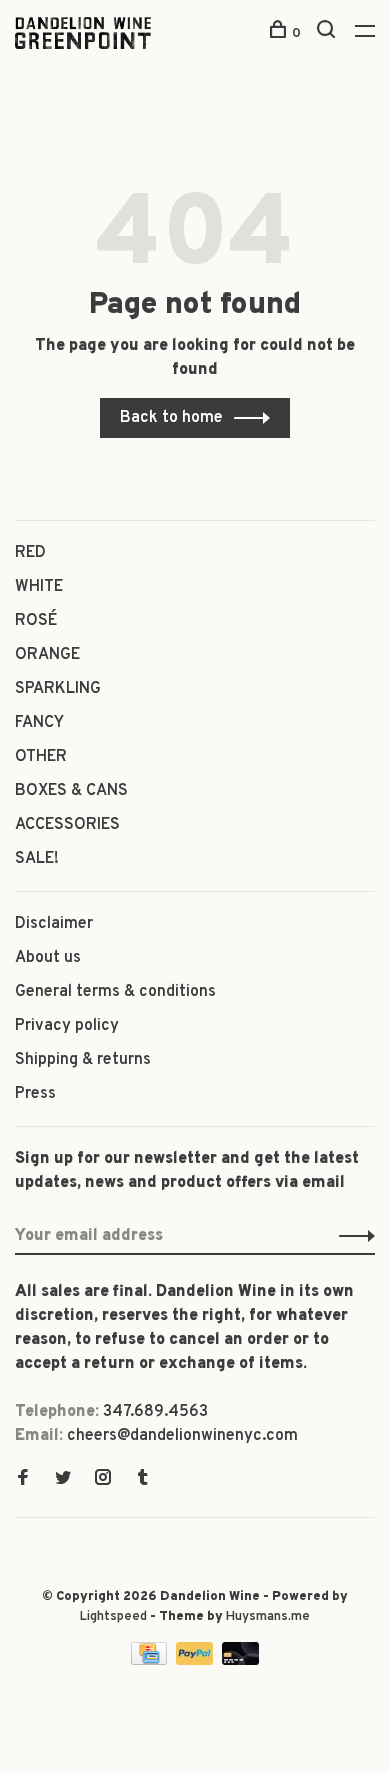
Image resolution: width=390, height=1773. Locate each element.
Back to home (171, 418)
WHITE (39, 587)
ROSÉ (36, 621)
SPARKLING (58, 689)
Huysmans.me (268, 1617)
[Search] (328, 33)
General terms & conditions (115, 992)
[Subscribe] (351, 1236)
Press (35, 1094)
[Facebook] (23, 1480)
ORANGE (47, 655)
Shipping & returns (83, 1060)
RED (30, 553)
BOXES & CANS (71, 791)
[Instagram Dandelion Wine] (103, 1480)
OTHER (41, 757)
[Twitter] (63, 1480)
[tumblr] (143, 1480)
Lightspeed (113, 1617)
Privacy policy (67, 1026)
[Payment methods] (151, 1661)
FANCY (39, 723)
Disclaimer (54, 924)
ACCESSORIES (67, 825)
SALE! (37, 859)
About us (48, 958)
